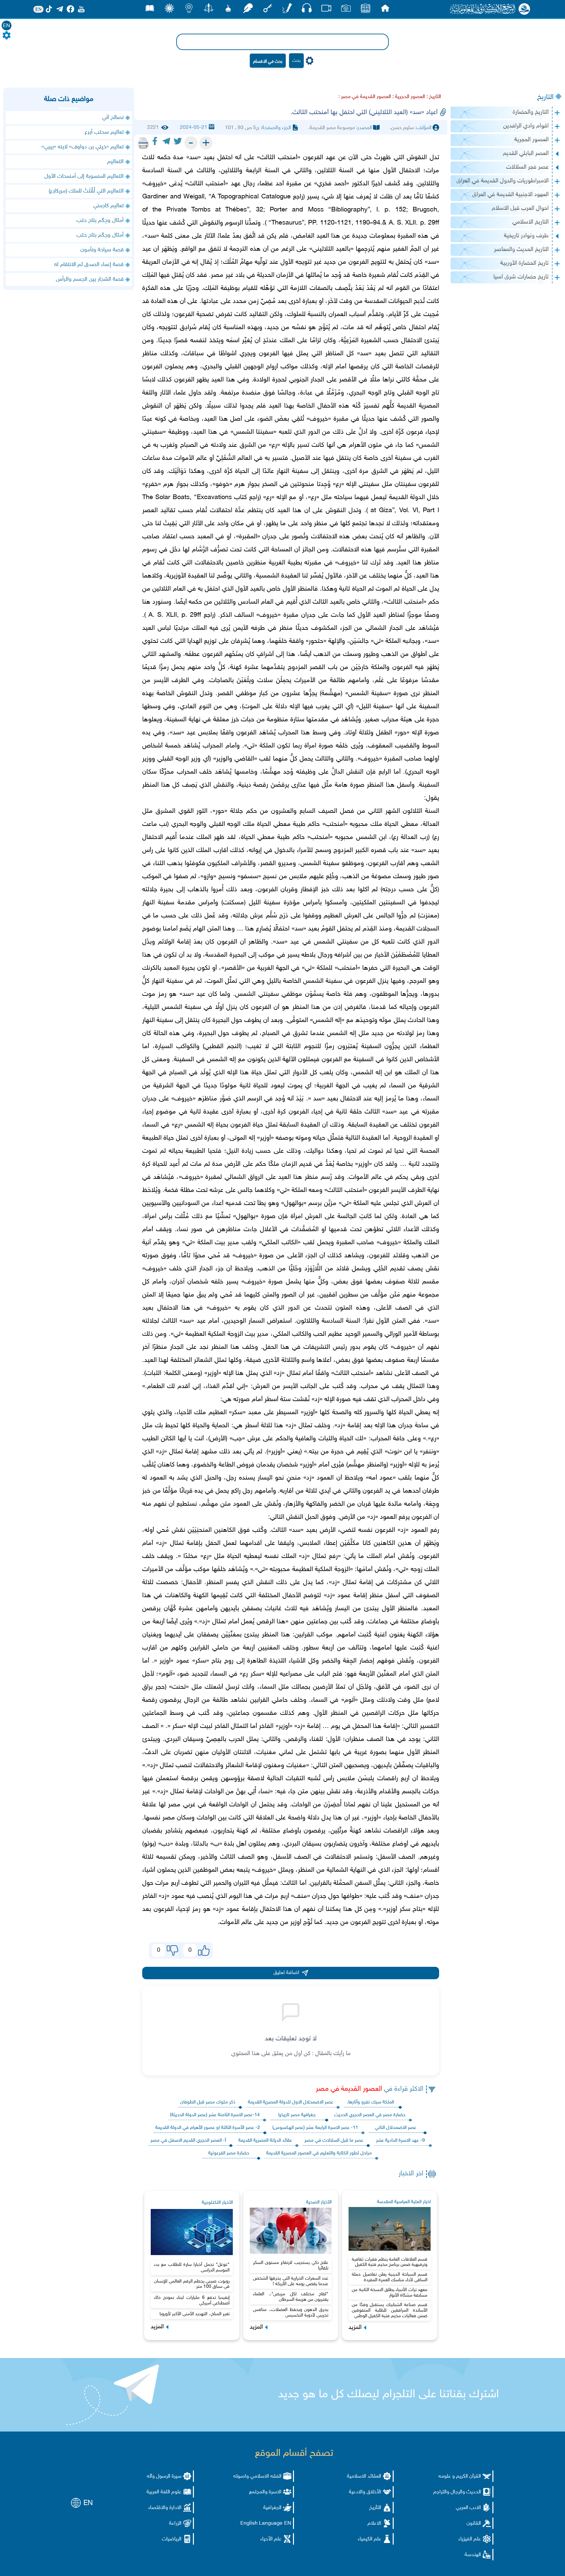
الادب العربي (468, 2508)
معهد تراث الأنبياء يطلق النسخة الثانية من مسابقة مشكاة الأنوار (390, 2293)
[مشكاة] (228, 10)
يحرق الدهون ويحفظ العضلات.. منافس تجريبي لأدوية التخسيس (291, 2313)
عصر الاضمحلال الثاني (395, 2128)
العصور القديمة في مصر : (365, 97)
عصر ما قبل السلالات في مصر (334, 2141)
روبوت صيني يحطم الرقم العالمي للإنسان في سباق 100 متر (192, 2284)
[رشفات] (248, 10)
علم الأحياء (271, 2539)
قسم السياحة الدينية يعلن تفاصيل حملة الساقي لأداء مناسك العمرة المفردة (390, 2277)
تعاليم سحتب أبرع (104, 132)
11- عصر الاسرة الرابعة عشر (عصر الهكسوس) (315, 2128)
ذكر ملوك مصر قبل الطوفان (208, 2102)
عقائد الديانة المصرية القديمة (265, 2141)
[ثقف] (169, 10)
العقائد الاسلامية (364, 2476)
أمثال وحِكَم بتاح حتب (100, 221)
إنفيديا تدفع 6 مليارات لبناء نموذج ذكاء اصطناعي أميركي (192, 2300)
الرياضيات (172, 2539)
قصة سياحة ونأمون (102, 250)
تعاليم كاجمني (108, 206)
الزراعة (175, 2524)
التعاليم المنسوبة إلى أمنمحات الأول (84, 176)
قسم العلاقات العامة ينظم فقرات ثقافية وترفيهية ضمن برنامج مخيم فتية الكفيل (390, 2262)
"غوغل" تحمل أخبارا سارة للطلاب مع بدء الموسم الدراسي (192, 2267)
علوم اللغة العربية (164, 2492)
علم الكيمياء (369, 2539)
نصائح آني (113, 118)
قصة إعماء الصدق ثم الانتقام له (89, 265)
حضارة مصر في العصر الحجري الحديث (370, 2115)
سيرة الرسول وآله (164, 2476)
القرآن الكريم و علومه (460, 2476)
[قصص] (150, 10)
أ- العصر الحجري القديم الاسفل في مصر (188, 2141)
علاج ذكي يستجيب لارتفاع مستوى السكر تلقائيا (291, 2266)
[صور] (346, 10)
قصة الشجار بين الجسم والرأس (90, 279)
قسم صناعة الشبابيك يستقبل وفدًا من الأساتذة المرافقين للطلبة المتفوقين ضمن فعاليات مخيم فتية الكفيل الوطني (390, 2310)
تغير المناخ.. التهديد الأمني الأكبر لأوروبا (195, 2314)
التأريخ (375, 2508)
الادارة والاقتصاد (165, 2508)
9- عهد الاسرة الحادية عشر (400, 2141)
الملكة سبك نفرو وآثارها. (370, 2102)
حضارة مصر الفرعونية (229, 2153)
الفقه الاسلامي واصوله (257, 2476)
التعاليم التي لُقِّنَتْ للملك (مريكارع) (86, 191)
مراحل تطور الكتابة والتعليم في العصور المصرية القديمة (319, 2153)
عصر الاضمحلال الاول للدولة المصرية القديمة (291, 2102)
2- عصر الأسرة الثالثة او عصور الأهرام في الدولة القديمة (208, 2128)
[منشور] (209, 10)
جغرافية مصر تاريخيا (297, 2115)
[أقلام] (287, 10)
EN (7, 26)
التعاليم (115, 162)
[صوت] (307, 10)
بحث (296, 61)
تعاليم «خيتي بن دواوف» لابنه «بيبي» (83, 147)
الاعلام (374, 2524)
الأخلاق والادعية (365, 2492)
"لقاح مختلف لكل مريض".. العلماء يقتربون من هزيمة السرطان (291, 2297)
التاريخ (545, 97)
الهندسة (473, 2555)
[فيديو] (326, 10)
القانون (474, 2524)
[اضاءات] (189, 10)
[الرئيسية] (385, 10)
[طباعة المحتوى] (143, 143)
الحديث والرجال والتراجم (457, 2492)
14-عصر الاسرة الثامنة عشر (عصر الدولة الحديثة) (215, 2115)
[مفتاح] (267, 10)
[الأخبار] (366, 10)
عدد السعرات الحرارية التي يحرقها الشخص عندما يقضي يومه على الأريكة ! (291, 2281)
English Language (261, 2524)
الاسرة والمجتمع (265, 2492)
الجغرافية (272, 2508)
